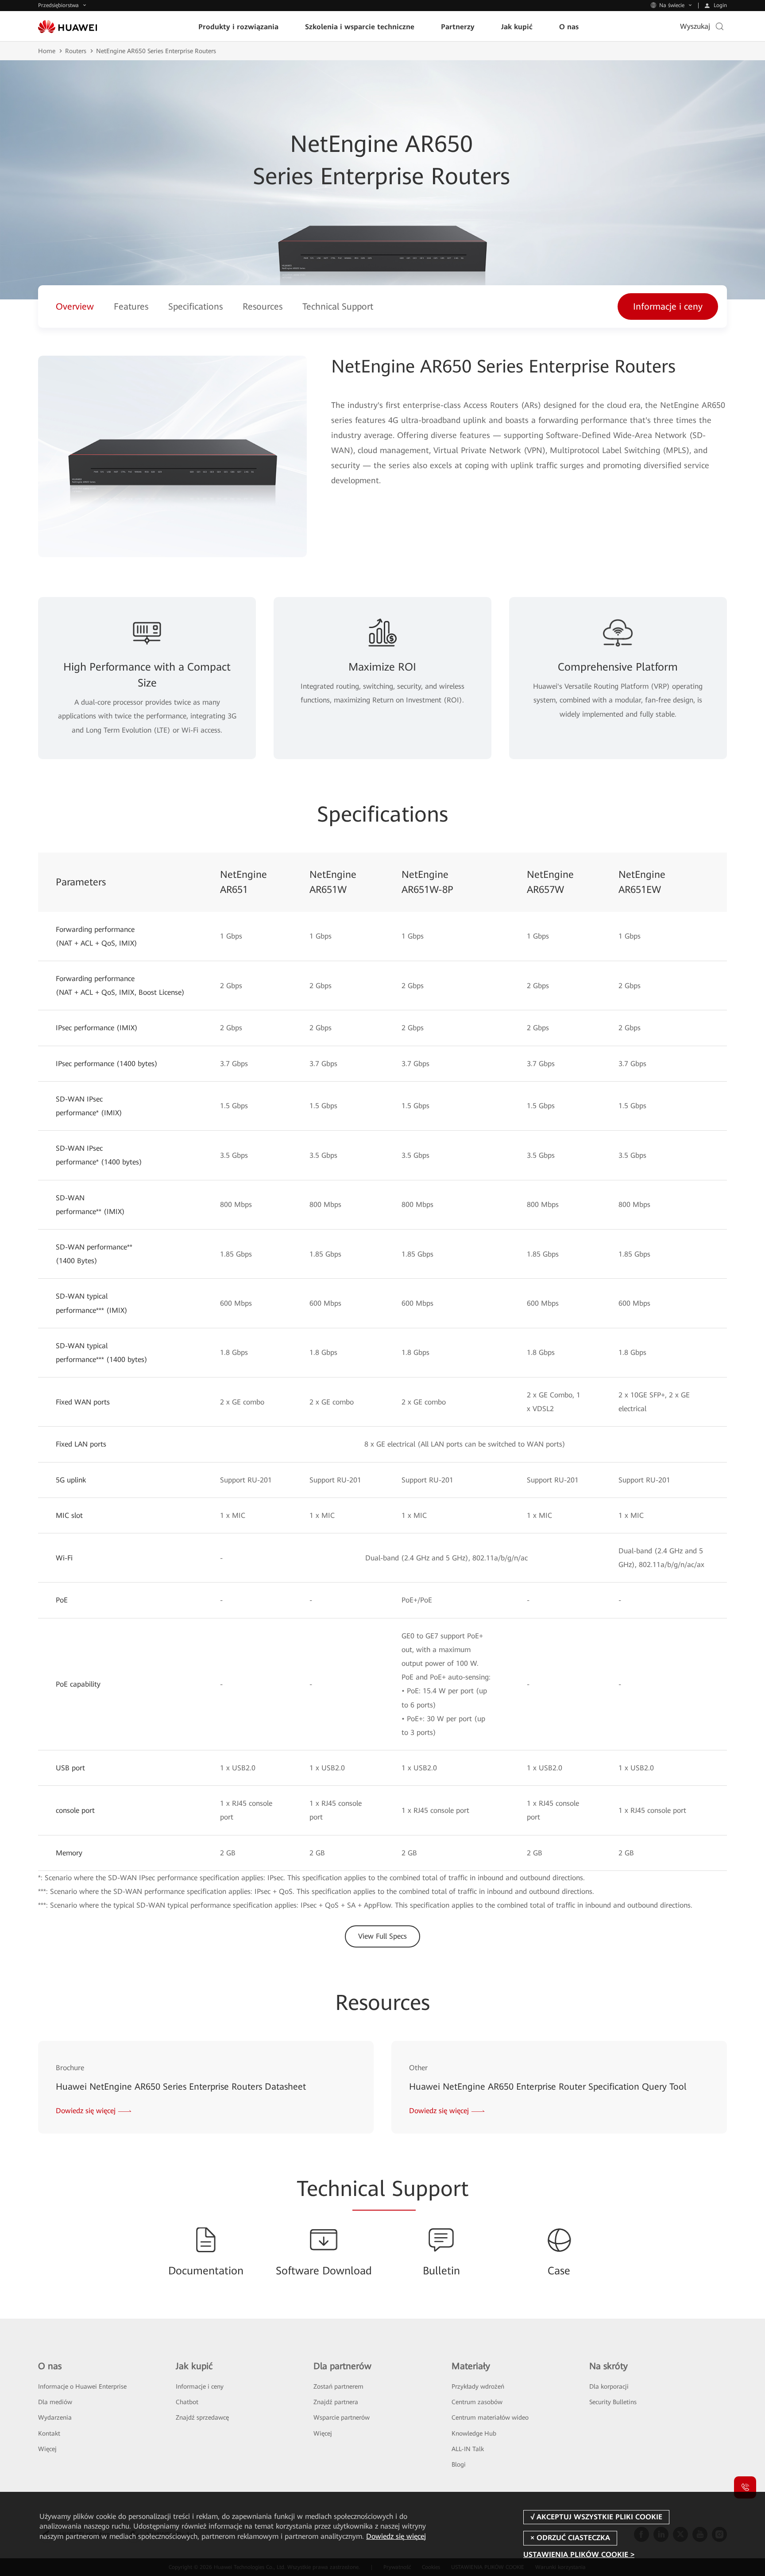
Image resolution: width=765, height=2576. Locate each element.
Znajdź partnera (336, 2402)
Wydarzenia (55, 2417)
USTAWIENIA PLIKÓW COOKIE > (579, 2555)
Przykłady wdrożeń (478, 2386)
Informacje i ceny (200, 2386)
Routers (76, 51)
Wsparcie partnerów (342, 2417)
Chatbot (187, 2402)
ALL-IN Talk (468, 2449)
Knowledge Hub (474, 2433)
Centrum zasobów (477, 2402)
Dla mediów (55, 2402)
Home (47, 51)
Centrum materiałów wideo (490, 2417)
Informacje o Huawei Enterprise (82, 2386)
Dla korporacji (609, 2386)
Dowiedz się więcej (396, 2536)
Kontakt (49, 2433)
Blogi (459, 2464)
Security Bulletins (613, 2402)
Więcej (47, 2449)
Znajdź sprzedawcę (202, 2417)
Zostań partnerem (338, 2386)
